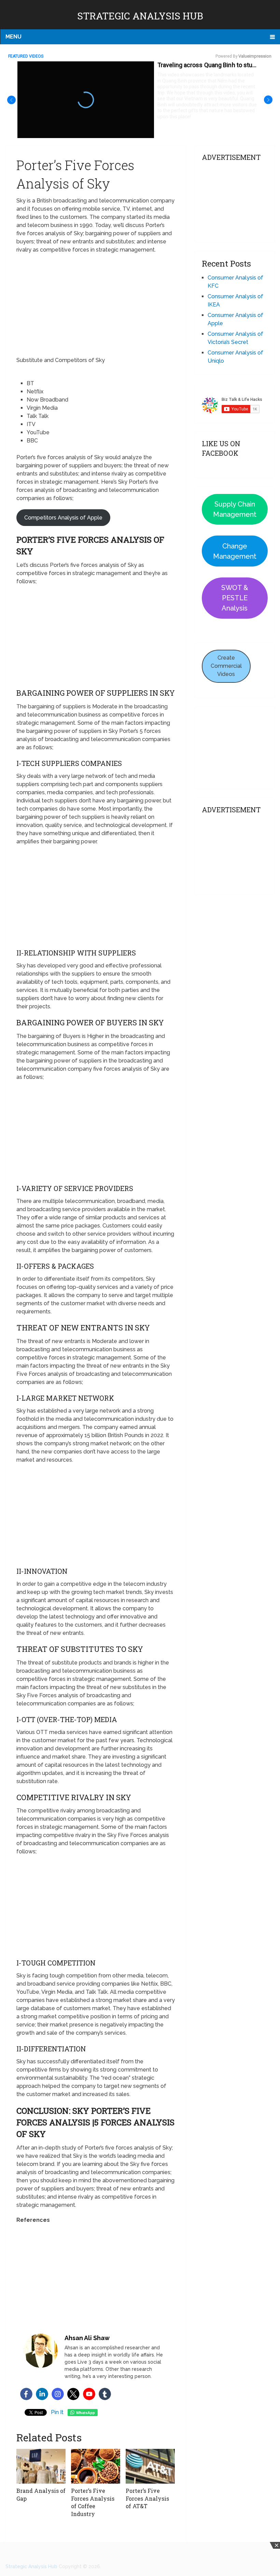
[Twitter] (73, 2394)
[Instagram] (58, 2394)
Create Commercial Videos (226, 666)
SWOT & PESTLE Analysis (235, 598)
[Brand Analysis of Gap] (41, 2466)
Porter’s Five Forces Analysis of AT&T (147, 2498)
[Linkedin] (42, 2394)
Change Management (235, 551)
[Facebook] (26, 2394)
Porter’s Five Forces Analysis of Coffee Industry (93, 2502)
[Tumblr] (105, 2394)
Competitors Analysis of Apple (63, 518)
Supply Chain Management (235, 509)
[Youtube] (89, 2394)
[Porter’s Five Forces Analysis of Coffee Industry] (96, 2466)
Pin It (57, 2412)
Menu (13, 37)
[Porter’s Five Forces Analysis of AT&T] (150, 2466)
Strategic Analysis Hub (140, 16)
